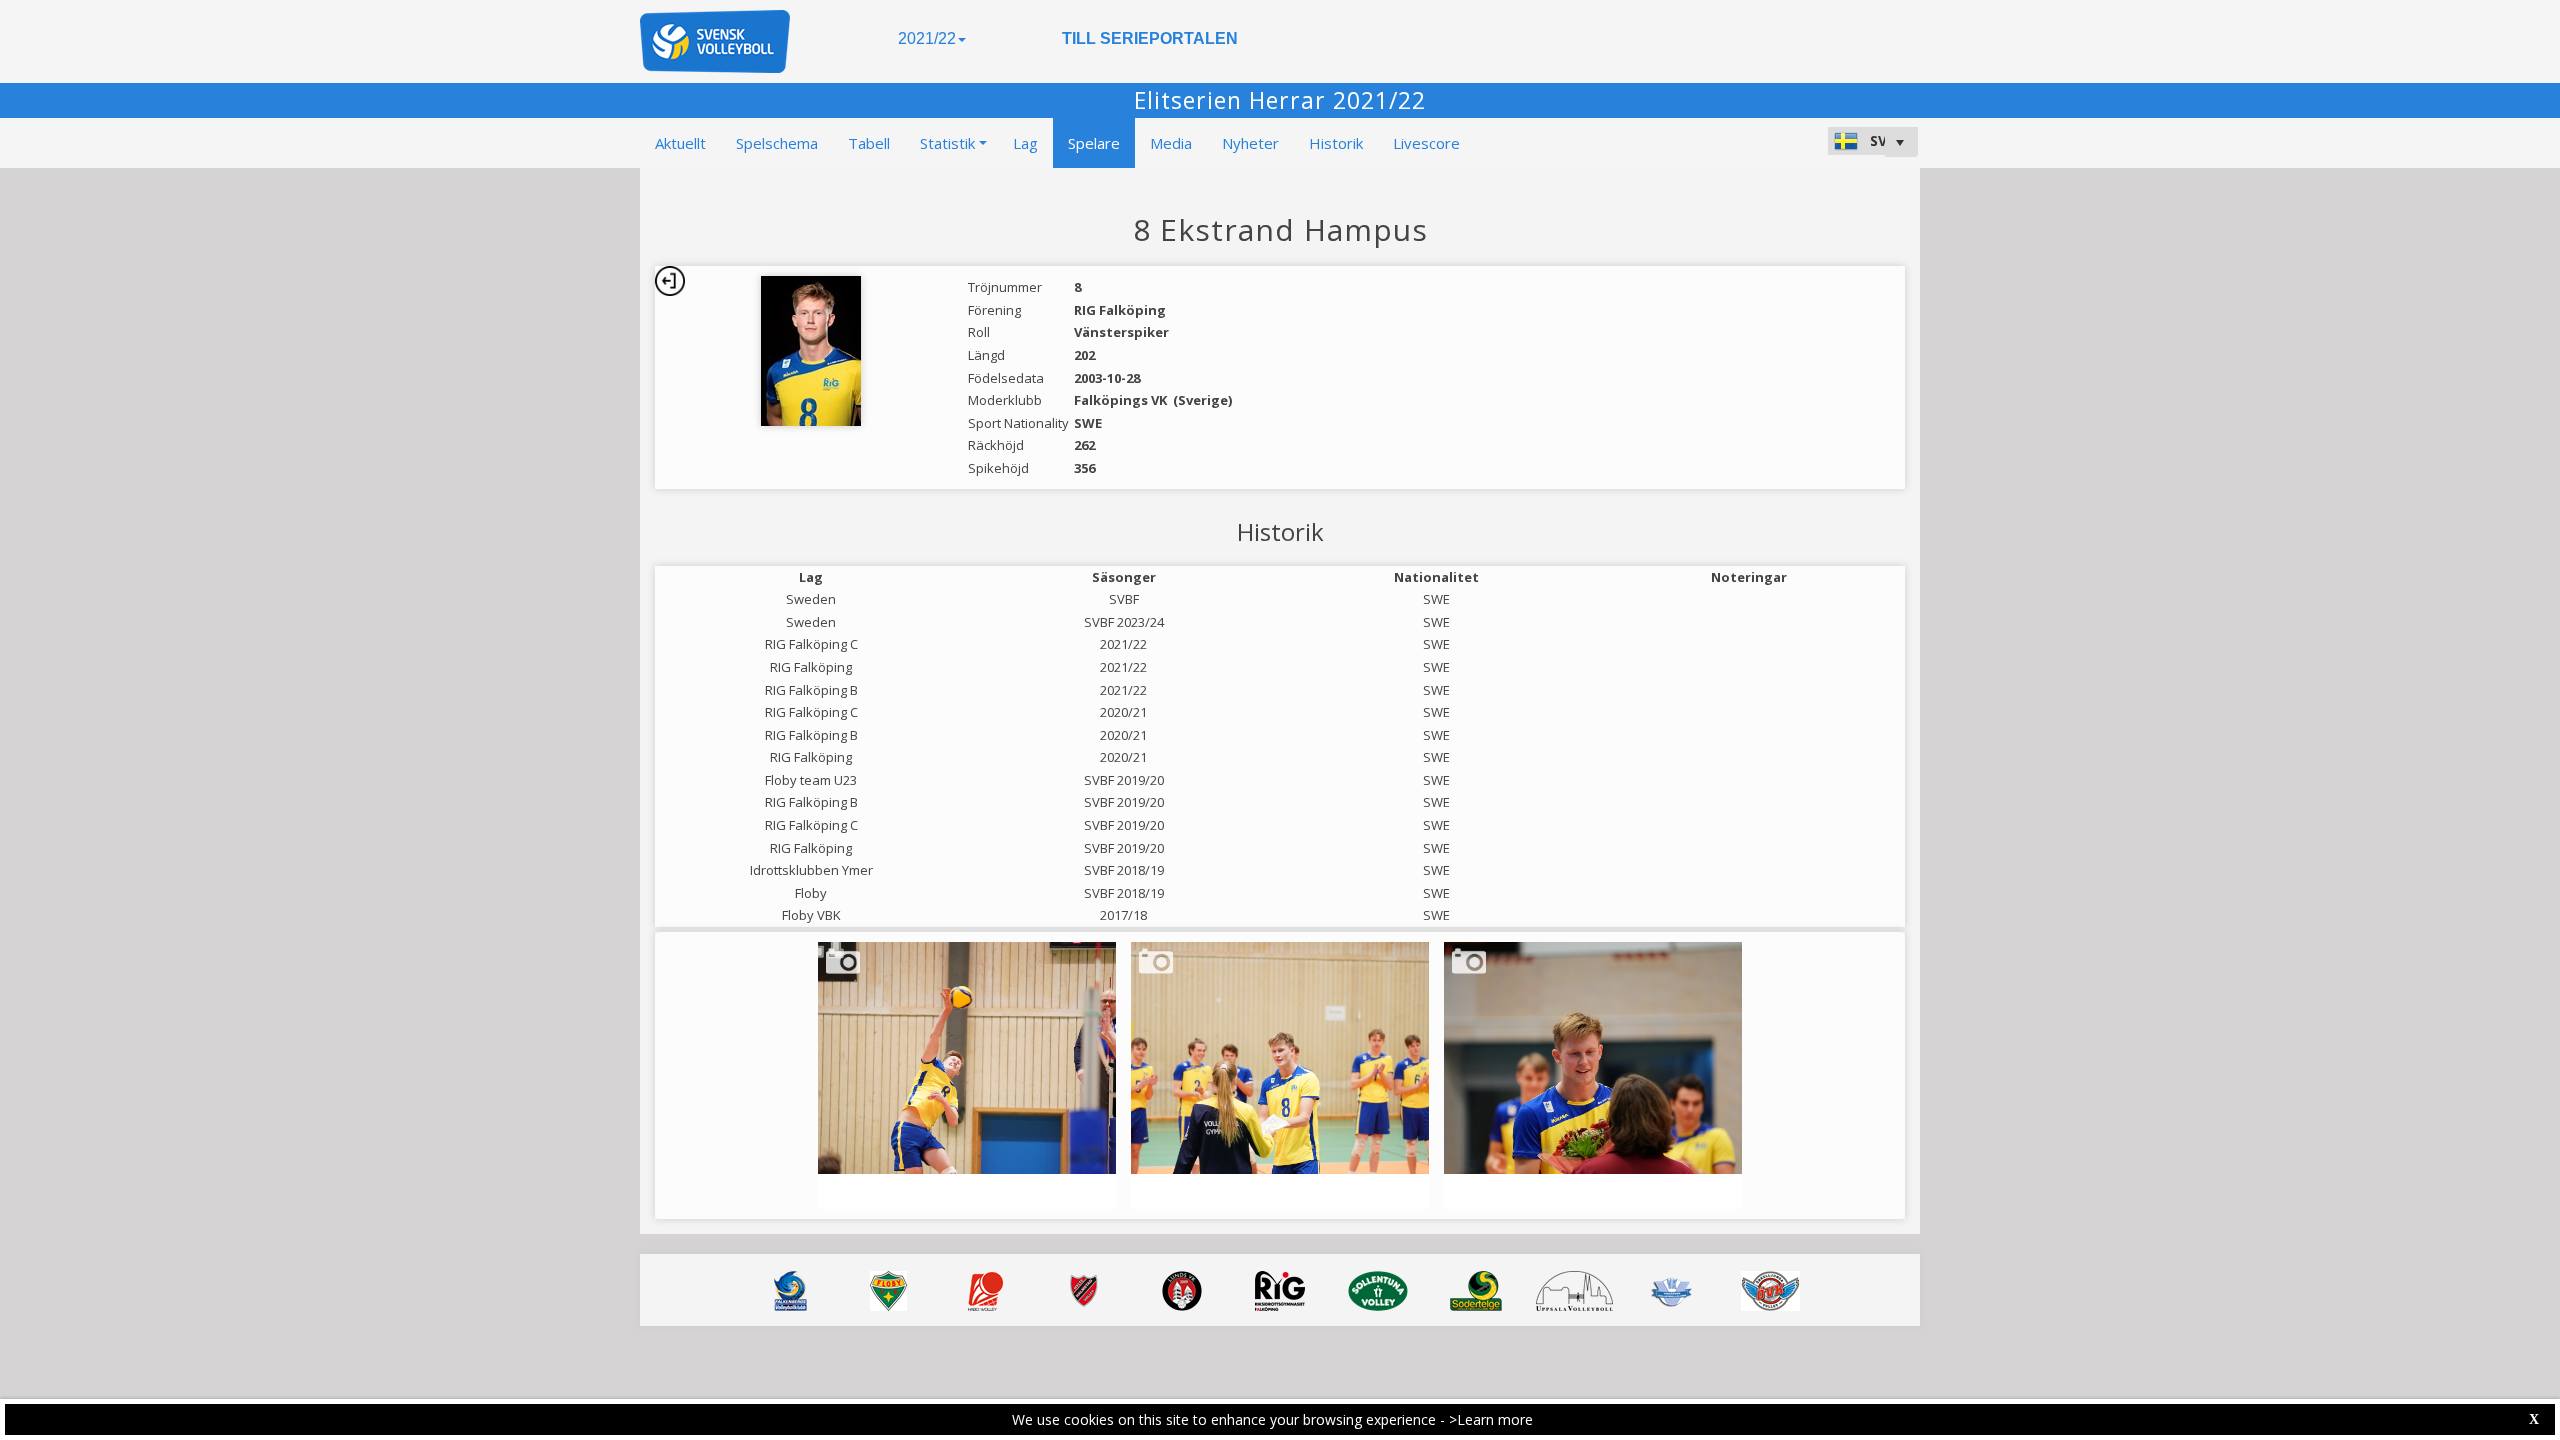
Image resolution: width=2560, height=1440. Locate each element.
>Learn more (1491, 1419)
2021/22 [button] (927, 38)
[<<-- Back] (670, 281)
